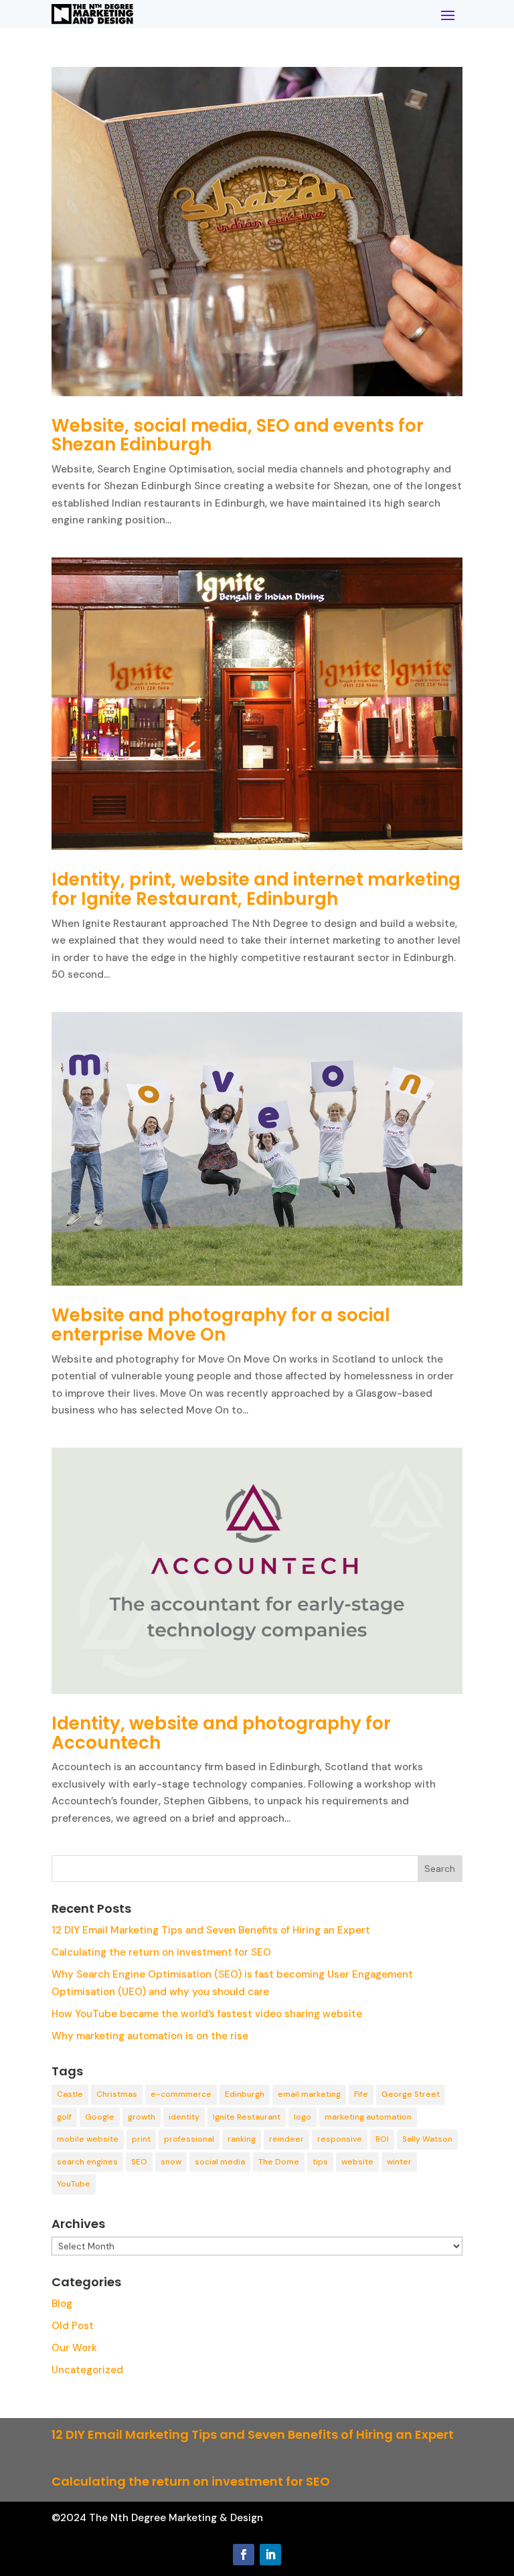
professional (189, 2139)
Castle (70, 2094)
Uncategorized (87, 2370)
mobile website (88, 2139)
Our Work (74, 2348)
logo (303, 2117)
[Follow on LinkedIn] (270, 2555)
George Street (411, 2094)
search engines (87, 2162)
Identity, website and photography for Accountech (221, 1733)
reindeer (286, 2139)
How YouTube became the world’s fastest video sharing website (207, 2014)
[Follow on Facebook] (244, 2555)
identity (184, 2117)
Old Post (73, 2326)
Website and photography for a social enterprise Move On (221, 1325)
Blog (62, 2304)
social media (220, 2162)
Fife (361, 2094)
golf (64, 2117)
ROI (382, 2139)
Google (100, 2117)
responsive (340, 2139)
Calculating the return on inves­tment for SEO (161, 1952)
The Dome (279, 2162)
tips (320, 2162)
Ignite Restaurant (247, 2117)
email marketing (309, 2094)
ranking (242, 2139)
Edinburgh (245, 2094)
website (357, 2162)
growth (142, 2117)
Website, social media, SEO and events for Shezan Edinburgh (238, 435)
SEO (139, 2162)
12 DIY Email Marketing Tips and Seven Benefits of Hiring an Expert (211, 1930)
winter (399, 2162)
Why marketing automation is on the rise (150, 2036)
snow (171, 2162)
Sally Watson (427, 2139)
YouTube (74, 2184)
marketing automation (368, 2117)
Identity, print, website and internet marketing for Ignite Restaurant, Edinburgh (256, 889)
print (141, 2139)
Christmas (117, 2094)
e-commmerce (181, 2094)
